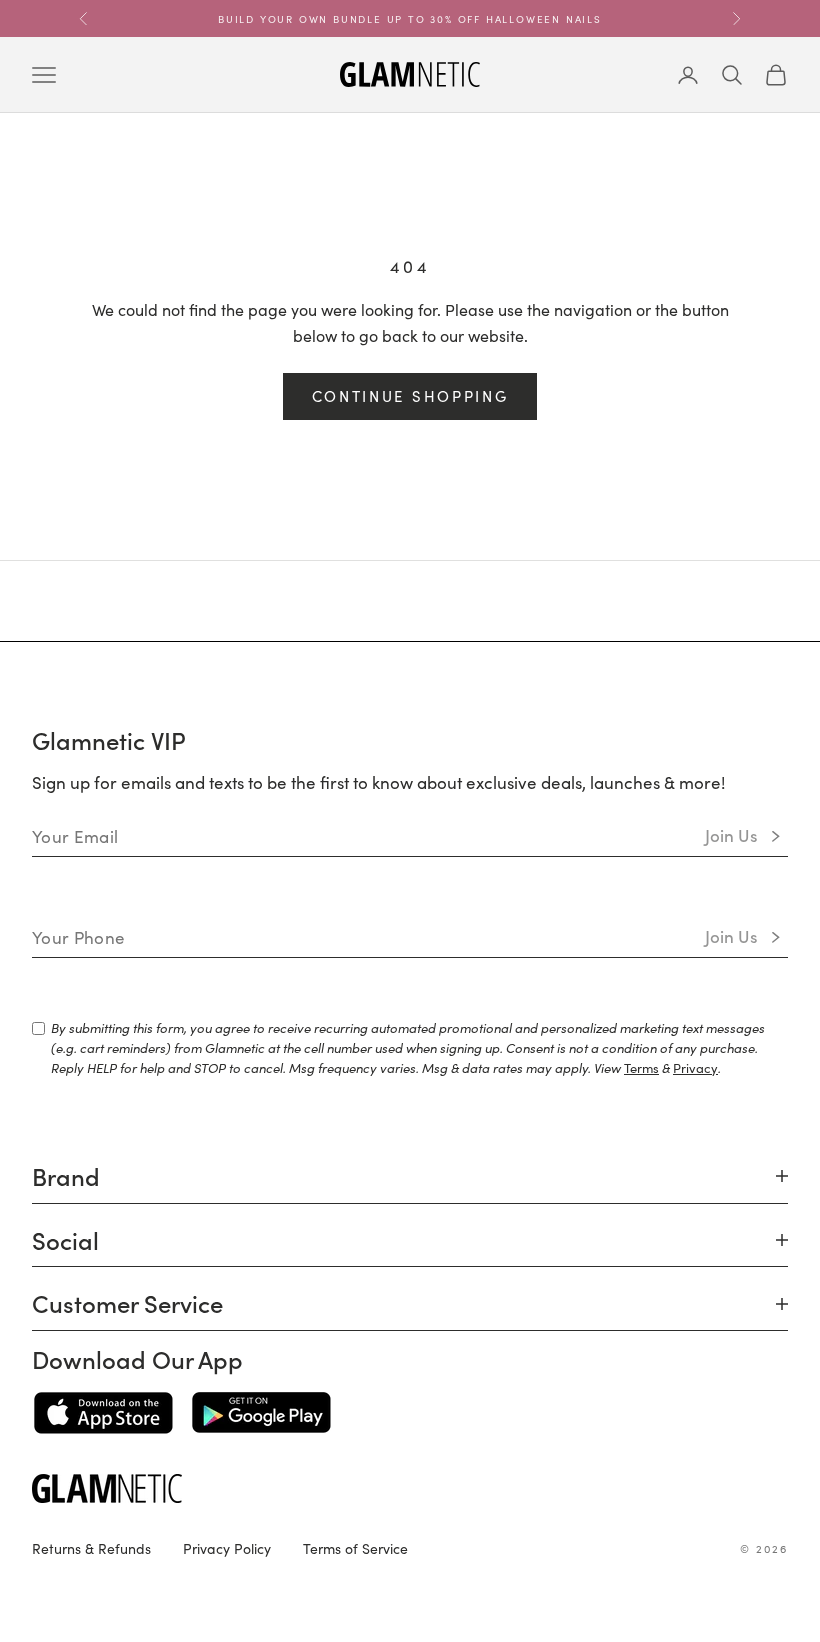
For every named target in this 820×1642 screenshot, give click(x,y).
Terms (641, 1067)
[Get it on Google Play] (261, 1413)
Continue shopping (410, 395)
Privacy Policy (227, 1548)
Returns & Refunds (91, 1548)
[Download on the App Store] (103, 1413)
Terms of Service (355, 1548)
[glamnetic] (410, 1488)
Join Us (731, 835)
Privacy (695, 1067)
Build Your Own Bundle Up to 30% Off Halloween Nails (410, 18)
